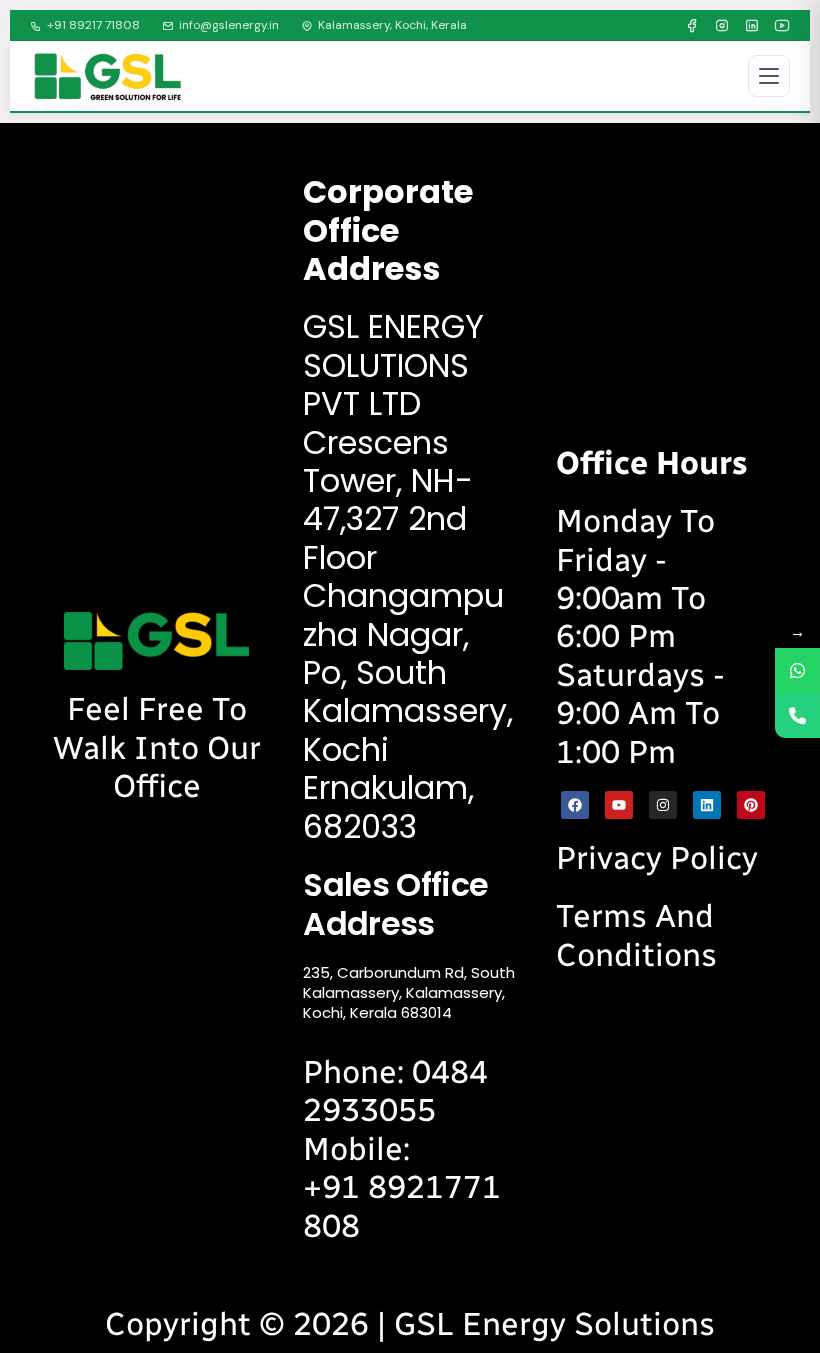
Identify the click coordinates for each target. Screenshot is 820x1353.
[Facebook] (692, 26)
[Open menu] (769, 76)
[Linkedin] (707, 805)
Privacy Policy (657, 858)
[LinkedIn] (752, 26)
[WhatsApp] (797, 670)
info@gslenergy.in (229, 25)
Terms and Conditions (636, 935)
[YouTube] (782, 26)
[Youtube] (619, 805)
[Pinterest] (751, 805)
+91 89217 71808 (93, 25)
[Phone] (797, 715)
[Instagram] (722, 26)
